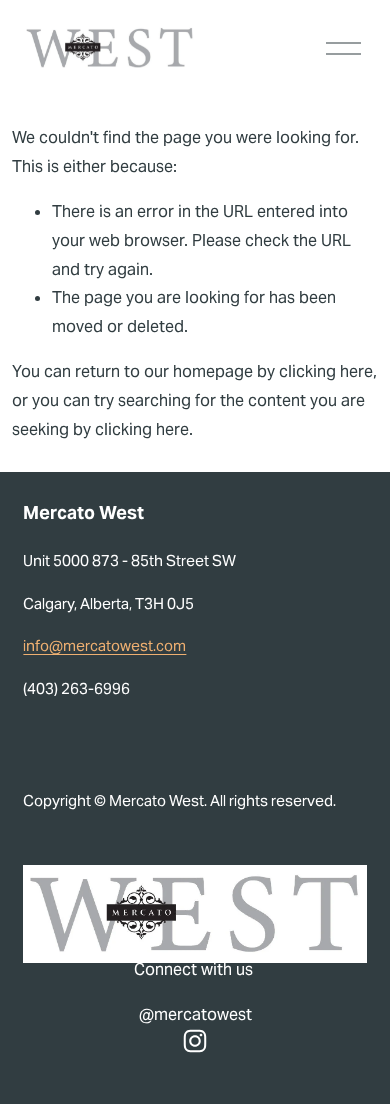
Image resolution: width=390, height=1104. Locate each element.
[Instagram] (195, 1041)
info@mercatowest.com (104, 645)
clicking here (326, 371)
